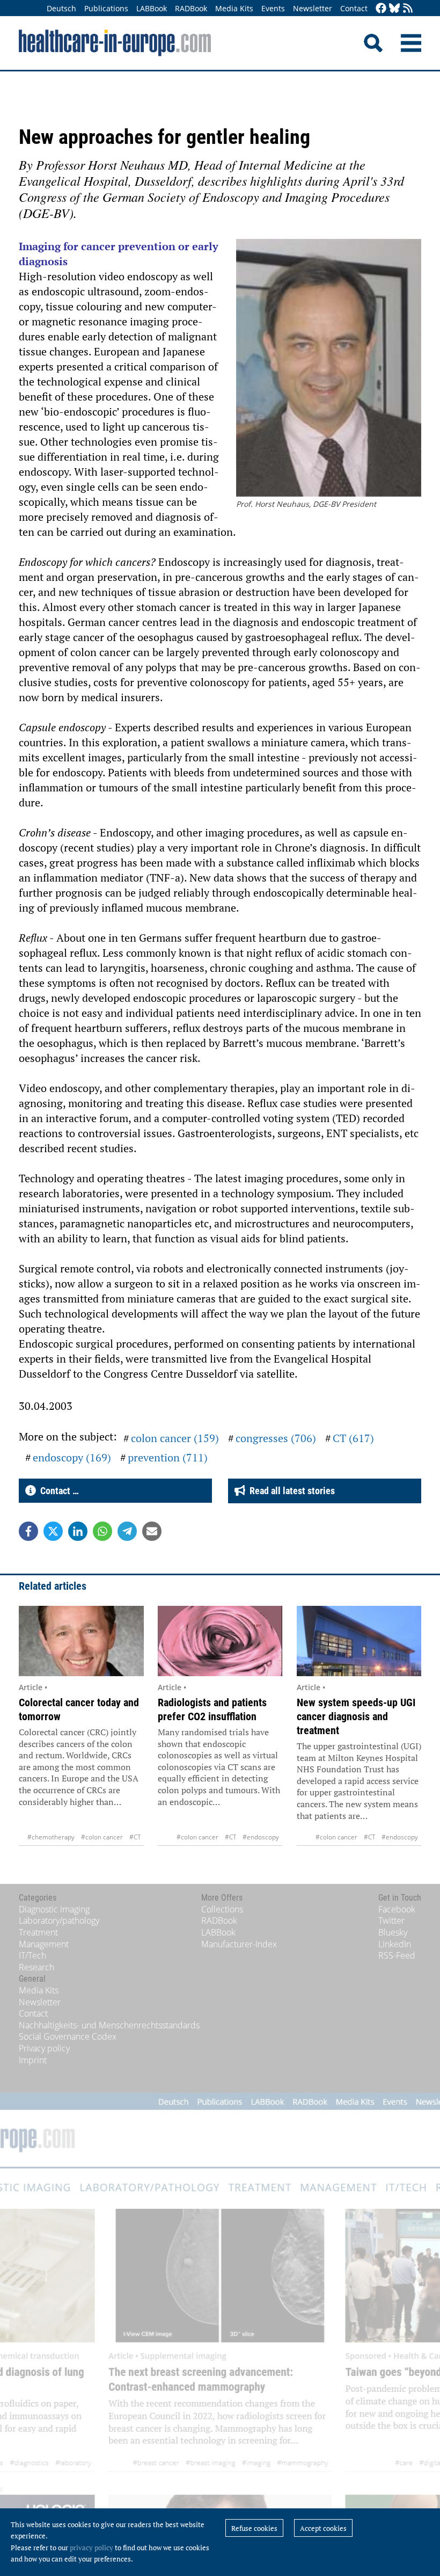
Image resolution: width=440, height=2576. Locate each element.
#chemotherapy (51, 1837)
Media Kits (234, 8)
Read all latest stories (290, 1491)
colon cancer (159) (175, 1438)
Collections (222, 1909)
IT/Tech (32, 1955)
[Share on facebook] (28, 1531)
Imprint (33, 2060)
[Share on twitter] (53, 1531)
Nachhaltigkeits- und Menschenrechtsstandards (109, 2025)
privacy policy (91, 2548)
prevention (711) (168, 1457)
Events (273, 8)
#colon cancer (102, 1837)
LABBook (152, 8)
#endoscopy (261, 1837)
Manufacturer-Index (239, 1944)
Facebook (397, 1909)
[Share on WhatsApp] (102, 1531)
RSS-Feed (397, 1955)
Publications (106, 8)
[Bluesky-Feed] (394, 9)
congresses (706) (276, 1438)
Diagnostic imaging (54, 1909)
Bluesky (393, 1932)
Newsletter (313, 8)
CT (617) (353, 1438)
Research (36, 1967)
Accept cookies (323, 2528)
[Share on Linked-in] (78, 1531)
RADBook (191, 8)
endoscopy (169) (72, 1457)
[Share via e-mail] (152, 1531)
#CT (135, 1837)
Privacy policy (44, 2048)
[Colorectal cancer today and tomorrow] (81, 1641)
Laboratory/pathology (59, 1920)
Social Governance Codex (68, 2036)
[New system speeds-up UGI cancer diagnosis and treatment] (359, 1641)
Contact (354, 8)
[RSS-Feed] (408, 9)
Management (44, 1944)
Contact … (57, 1491)
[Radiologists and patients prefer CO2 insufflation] (220, 1641)
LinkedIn (395, 1944)
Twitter (391, 1920)
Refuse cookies (254, 2528)
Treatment (38, 1932)
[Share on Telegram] (127, 1531)
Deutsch (61, 8)
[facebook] (381, 9)
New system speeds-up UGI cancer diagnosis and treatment (356, 1716)
